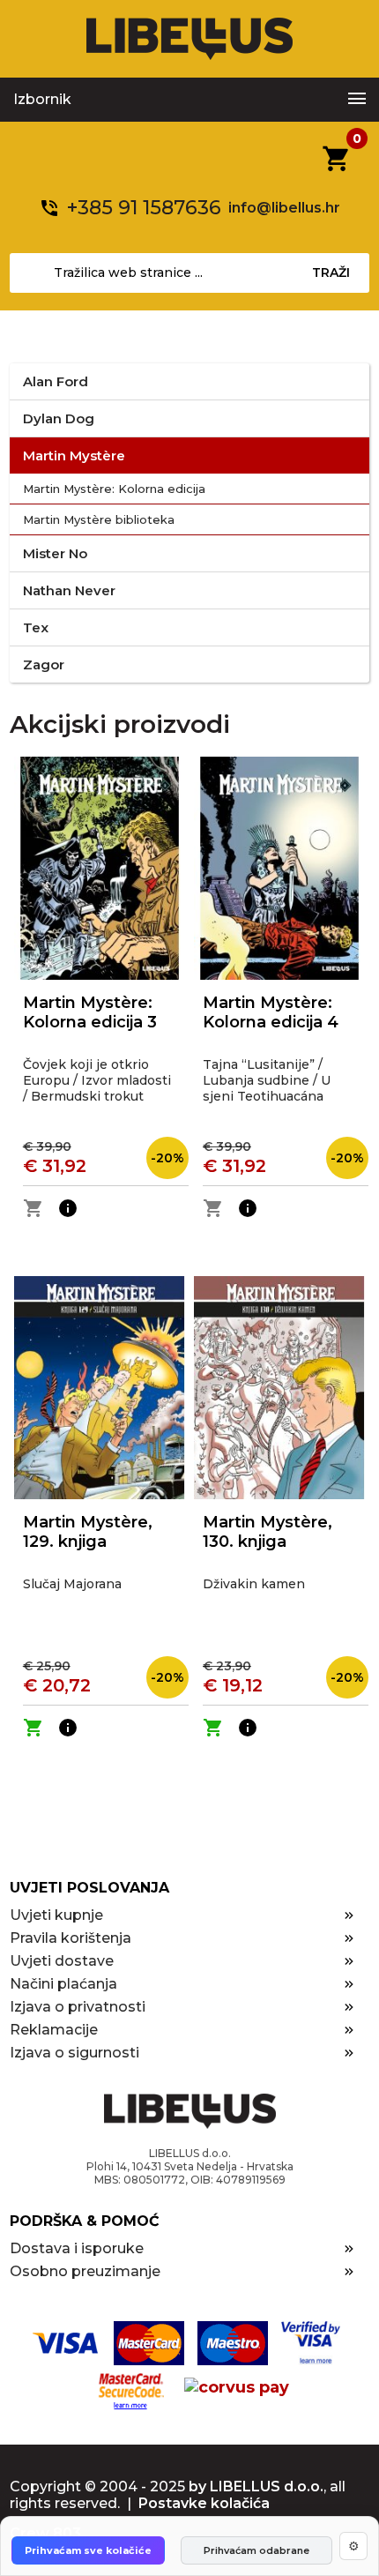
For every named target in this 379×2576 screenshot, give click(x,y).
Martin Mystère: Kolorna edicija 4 (271, 1012)
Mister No (55, 553)
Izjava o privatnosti (78, 2007)
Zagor (44, 665)
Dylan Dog (59, 418)
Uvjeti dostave (62, 1961)
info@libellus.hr (284, 208)
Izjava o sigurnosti (74, 2053)
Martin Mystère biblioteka (99, 519)
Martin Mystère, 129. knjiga (88, 1532)
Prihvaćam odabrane (256, 2550)
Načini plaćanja (63, 1984)
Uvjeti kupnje (56, 1915)
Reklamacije (54, 2030)
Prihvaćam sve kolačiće (88, 2550)
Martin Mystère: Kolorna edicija (114, 489)
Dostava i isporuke (77, 2248)
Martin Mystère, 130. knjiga (268, 1532)
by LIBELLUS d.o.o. (256, 2486)
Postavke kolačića (204, 2503)
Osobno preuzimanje (85, 2271)
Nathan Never (69, 590)
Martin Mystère (74, 455)
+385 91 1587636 (144, 208)
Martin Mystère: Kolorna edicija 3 (90, 1012)
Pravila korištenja (71, 1938)
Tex (36, 627)
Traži (331, 273)
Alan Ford (56, 381)
